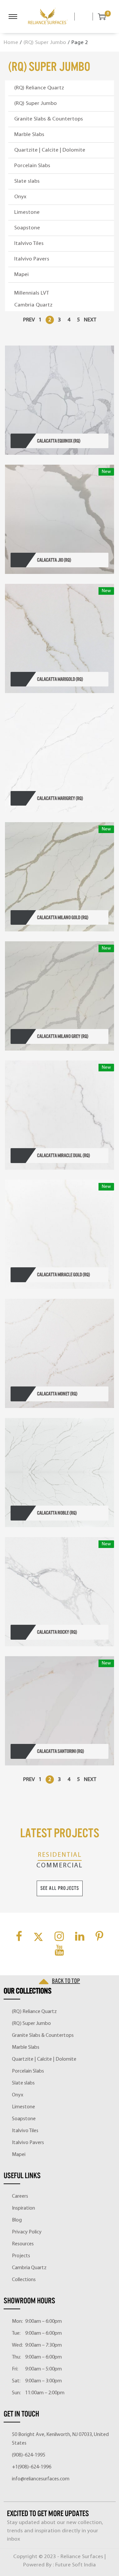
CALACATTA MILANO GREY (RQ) (63, 1036)
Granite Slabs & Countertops (49, 119)
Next (90, 320)
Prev (29, 320)
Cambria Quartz (33, 305)
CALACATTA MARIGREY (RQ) (60, 798)
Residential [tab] (60, 1855)
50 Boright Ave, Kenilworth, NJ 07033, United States (60, 2439)
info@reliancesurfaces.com (41, 2479)
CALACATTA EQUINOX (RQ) (59, 441)
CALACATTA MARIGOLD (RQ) (60, 679)
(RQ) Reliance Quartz (39, 88)
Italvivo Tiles (29, 243)
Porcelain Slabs (32, 166)
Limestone (27, 212)
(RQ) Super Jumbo (45, 43)
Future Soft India (76, 2565)
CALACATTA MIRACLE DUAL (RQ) (63, 1155)
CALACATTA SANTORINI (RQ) (60, 1751)
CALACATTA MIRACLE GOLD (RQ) (63, 1275)
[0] (99, 17)
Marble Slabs (29, 135)
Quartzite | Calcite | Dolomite (50, 150)
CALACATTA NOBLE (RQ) (57, 1513)
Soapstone (27, 228)
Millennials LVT (32, 293)
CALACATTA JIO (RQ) (54, 560)
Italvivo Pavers (32, 259)
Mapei (21, 275)
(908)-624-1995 (29, 2455)
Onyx (20, 197)
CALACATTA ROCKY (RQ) (57, 1632)
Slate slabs (27, 181)
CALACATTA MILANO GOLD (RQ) (63, 917)
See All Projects (60, 1888)
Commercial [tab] (59, 1866)
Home (11, 43)
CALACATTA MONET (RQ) (57, 1394)
